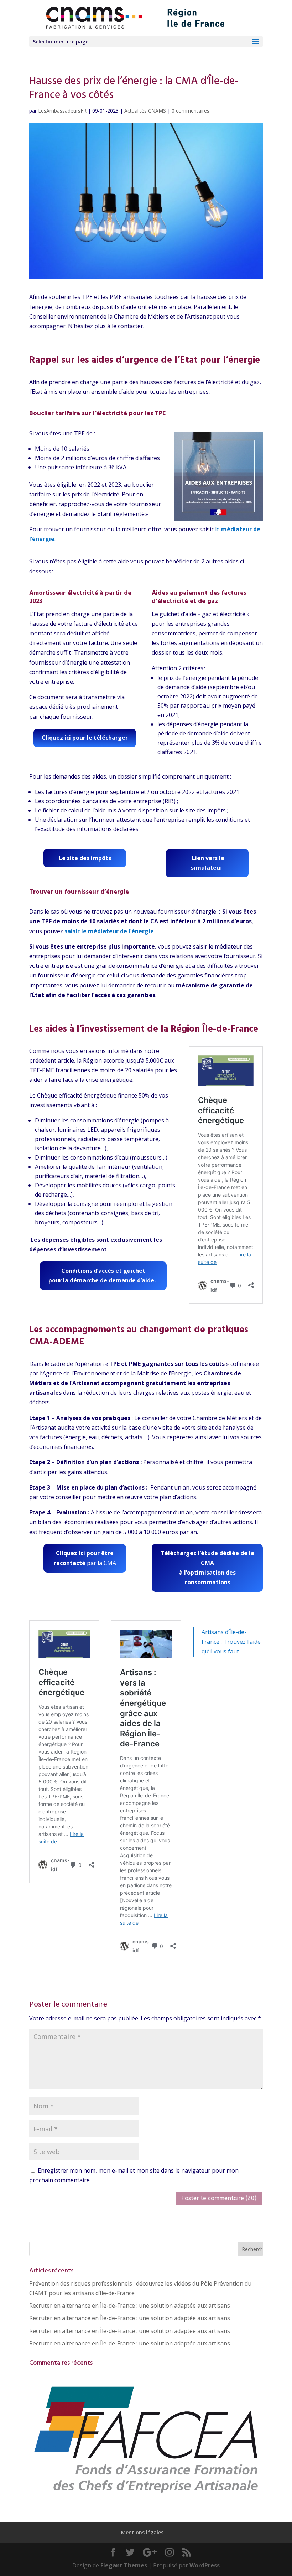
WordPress (205, 2565)
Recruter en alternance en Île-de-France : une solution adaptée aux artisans (130, 2306)
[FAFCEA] (146, 2496)
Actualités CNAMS (145, 111)
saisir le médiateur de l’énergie (109, 931)
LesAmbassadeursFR (62, 111)
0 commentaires (191, 111)
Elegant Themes (124, 2565)
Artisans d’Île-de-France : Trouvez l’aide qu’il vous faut (231, 1642)
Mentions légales (142, 2532)
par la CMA (85, 1558)
